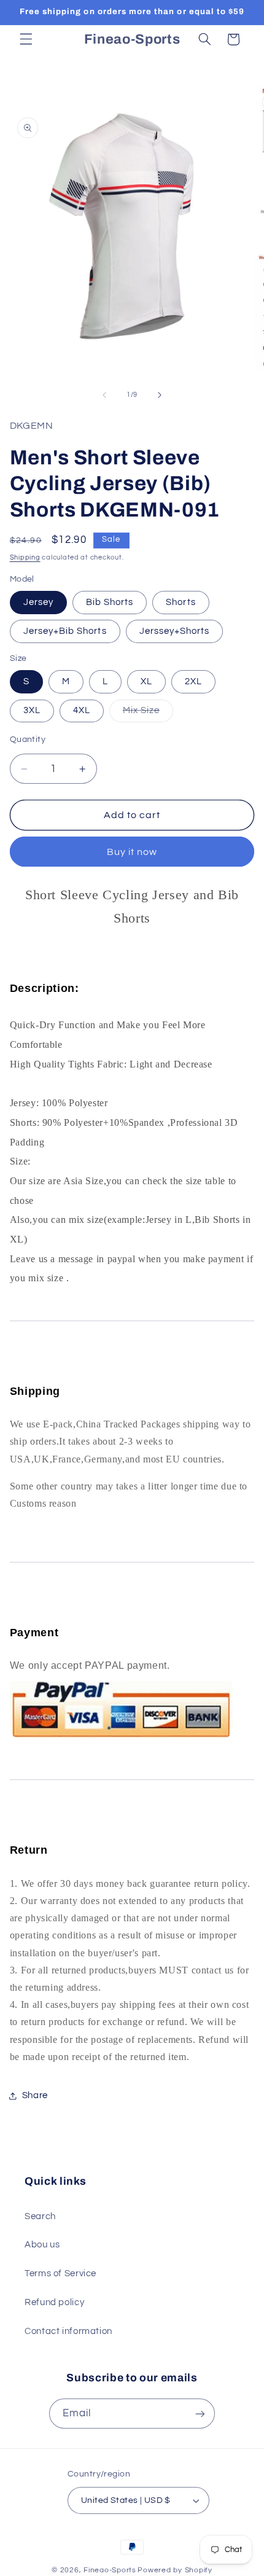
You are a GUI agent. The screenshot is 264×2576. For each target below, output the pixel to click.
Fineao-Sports (110, 2570)
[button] (26, 39)
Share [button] (35, 2095)
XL (146, 681)
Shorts (181, 602)
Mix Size (148, 714)
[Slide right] (160, 395)
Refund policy (54, 2302)
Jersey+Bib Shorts (65, 631)
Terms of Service (60, 2274)
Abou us (42, 2245)
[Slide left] (104, 395)
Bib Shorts (110, 602)
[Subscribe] (200, 2414)
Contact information (68, 2331)
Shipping (25, 557)
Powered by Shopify (175, 2570)
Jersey (38, 602)
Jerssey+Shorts (175, 631)
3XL (32, 710)
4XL (82, 710)
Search (40, 2216)
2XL (193, 681)
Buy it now (132, 852)
